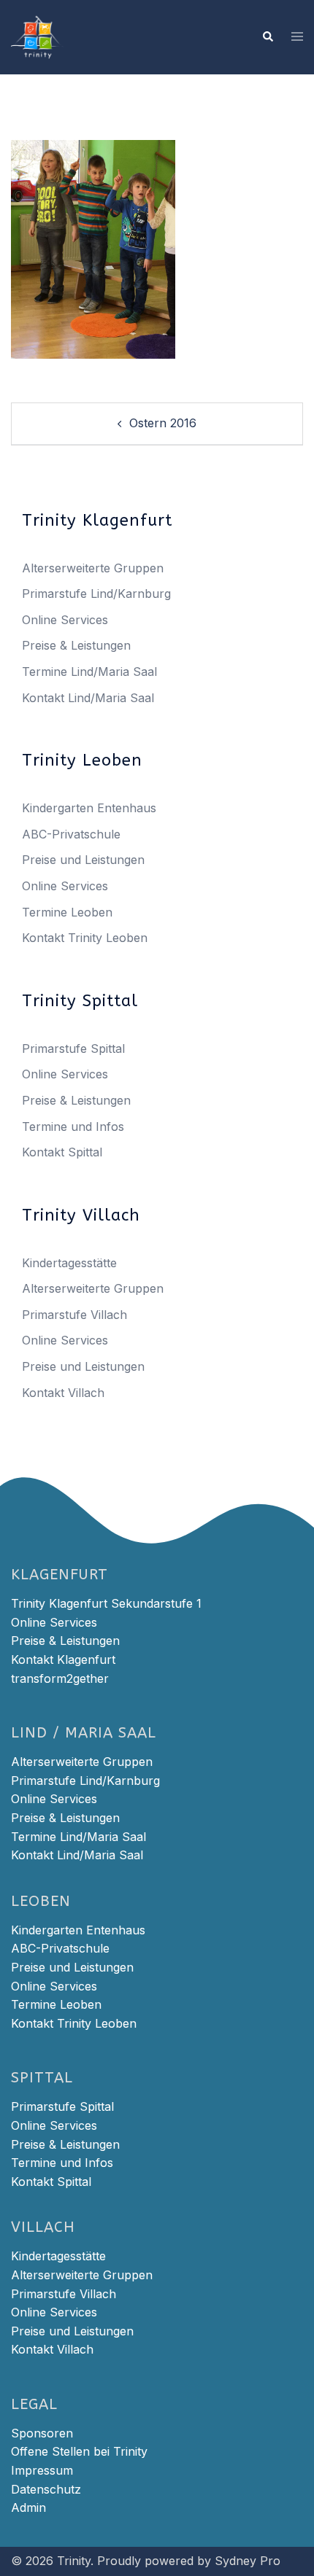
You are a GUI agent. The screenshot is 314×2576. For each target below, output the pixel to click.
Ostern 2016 (163, 423)
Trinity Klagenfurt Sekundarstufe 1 (106, 1603)
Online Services (65, 620)
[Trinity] (37, 36)
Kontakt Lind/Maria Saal (88, 698)
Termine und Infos (73, 1126)
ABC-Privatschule (71, 834)
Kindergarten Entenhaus (89, 808)
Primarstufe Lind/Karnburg (96, 594)
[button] (267, 37)
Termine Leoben (67, 912)
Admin (28, 2507)
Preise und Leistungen (83, 860)
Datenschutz (46, 2489)
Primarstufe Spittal (73, 1048)
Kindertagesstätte (69, 1263)
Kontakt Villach (63, 1393)
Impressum (42, 2470)
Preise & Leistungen (76, 645)
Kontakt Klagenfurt (63, 1659)
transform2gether (60, 1678)
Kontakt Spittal (62, 1152)
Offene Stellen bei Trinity (79, 2451)
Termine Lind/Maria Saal (89, 672)
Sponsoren (42, 2433)
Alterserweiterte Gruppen (93, 568)
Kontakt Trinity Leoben (85, 938)
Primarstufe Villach (74, 1315)
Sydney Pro (248, 2561)
